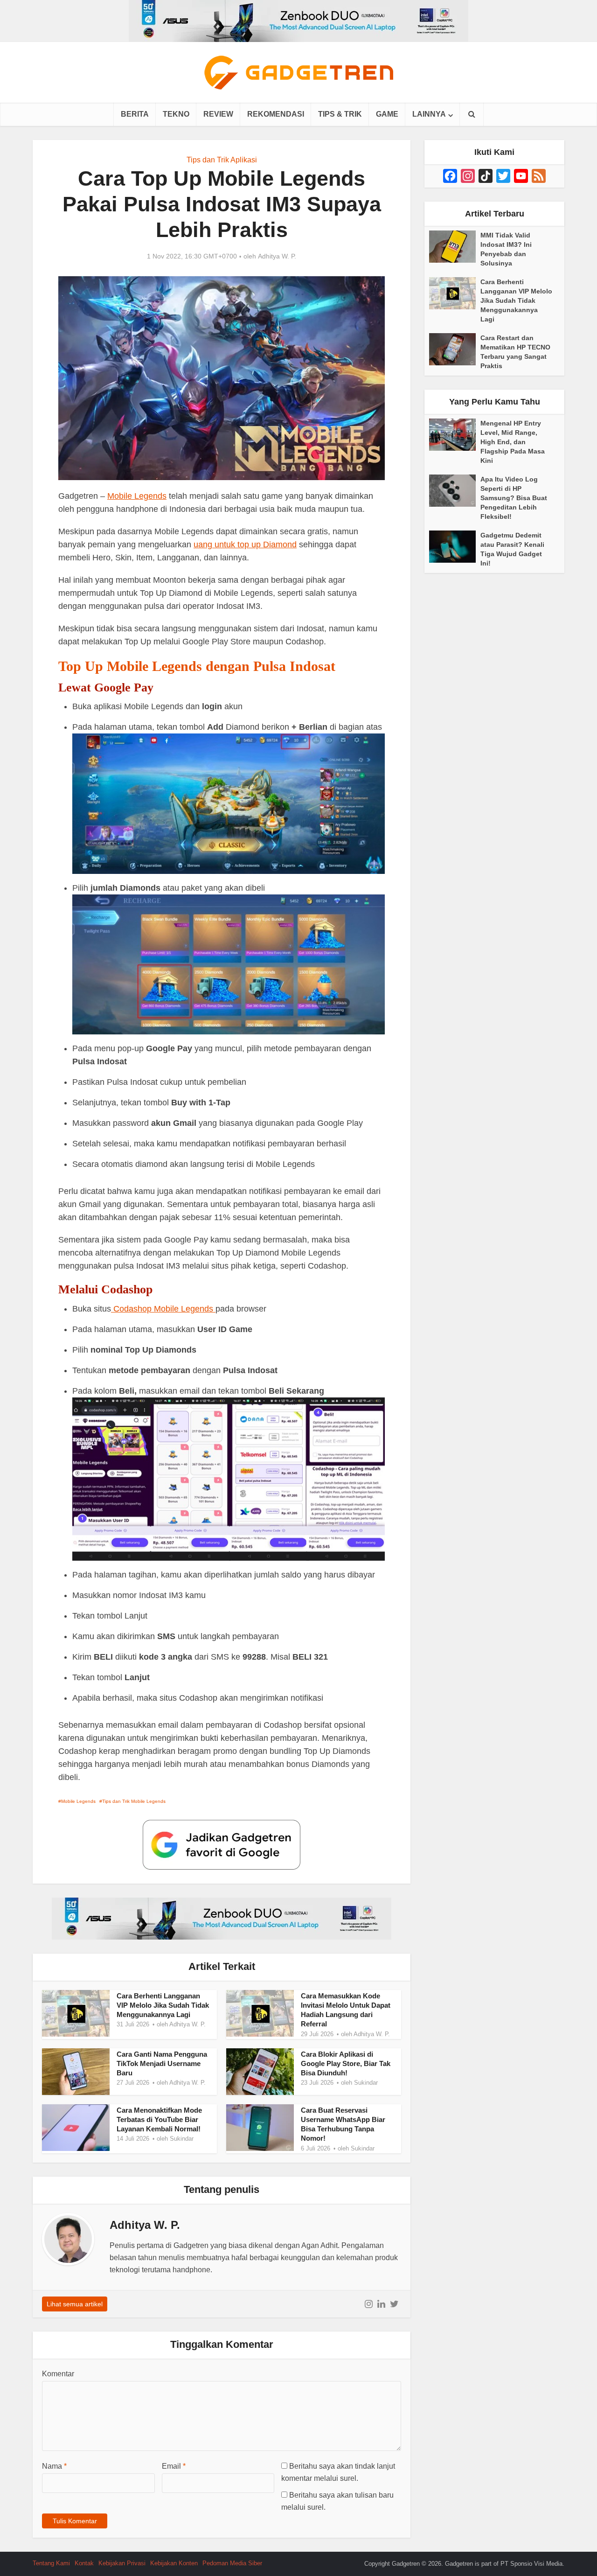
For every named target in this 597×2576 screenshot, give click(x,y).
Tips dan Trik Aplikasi (222, 160)
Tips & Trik (340, 114)
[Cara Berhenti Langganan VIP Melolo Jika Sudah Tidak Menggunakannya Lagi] (455, 293)
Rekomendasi (276, 114)
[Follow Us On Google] (222, 1844)
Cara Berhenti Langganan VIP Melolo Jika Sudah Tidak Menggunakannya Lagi (163, 2005)
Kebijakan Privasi (122, 2563)
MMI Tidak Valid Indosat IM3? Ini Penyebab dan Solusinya (506, 249)
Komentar (58, 2374)
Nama (54, 2466)
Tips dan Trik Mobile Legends (134, 1801)
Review (218, 114)
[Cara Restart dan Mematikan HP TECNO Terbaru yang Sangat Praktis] (455, 349)
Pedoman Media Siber (232, 2563)
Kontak (84, 2563)
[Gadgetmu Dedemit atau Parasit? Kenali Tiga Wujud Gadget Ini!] (455, 547)
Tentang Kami (51, 2563)
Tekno (176, 114)
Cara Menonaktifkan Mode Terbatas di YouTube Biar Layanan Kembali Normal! (159, 2120)
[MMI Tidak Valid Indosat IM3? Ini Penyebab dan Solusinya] (455, 247)
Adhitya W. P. (277, 256)
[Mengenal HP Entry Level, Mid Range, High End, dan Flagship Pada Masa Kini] (455, 435)
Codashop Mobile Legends (163, 1309)
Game (387, 114)
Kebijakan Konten (174, 2563)
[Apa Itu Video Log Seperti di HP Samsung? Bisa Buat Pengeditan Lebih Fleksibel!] (455, 491)
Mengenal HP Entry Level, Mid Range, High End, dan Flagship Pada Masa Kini (513, 442)
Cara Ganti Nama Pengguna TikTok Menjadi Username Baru (162, 2064)
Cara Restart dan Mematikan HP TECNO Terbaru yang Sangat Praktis (515, 352)
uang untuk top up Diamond (245, 545)
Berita (135, 114)
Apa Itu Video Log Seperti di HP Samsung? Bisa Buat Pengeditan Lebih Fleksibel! (514, 498)
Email (174, 2466)
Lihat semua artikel (75, 2304)
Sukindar (366, 2083)
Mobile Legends (137, 496)
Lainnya (429, 114)
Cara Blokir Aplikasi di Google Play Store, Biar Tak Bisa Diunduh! (346, 2064)
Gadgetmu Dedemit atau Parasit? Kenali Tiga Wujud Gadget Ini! (512, 549)
